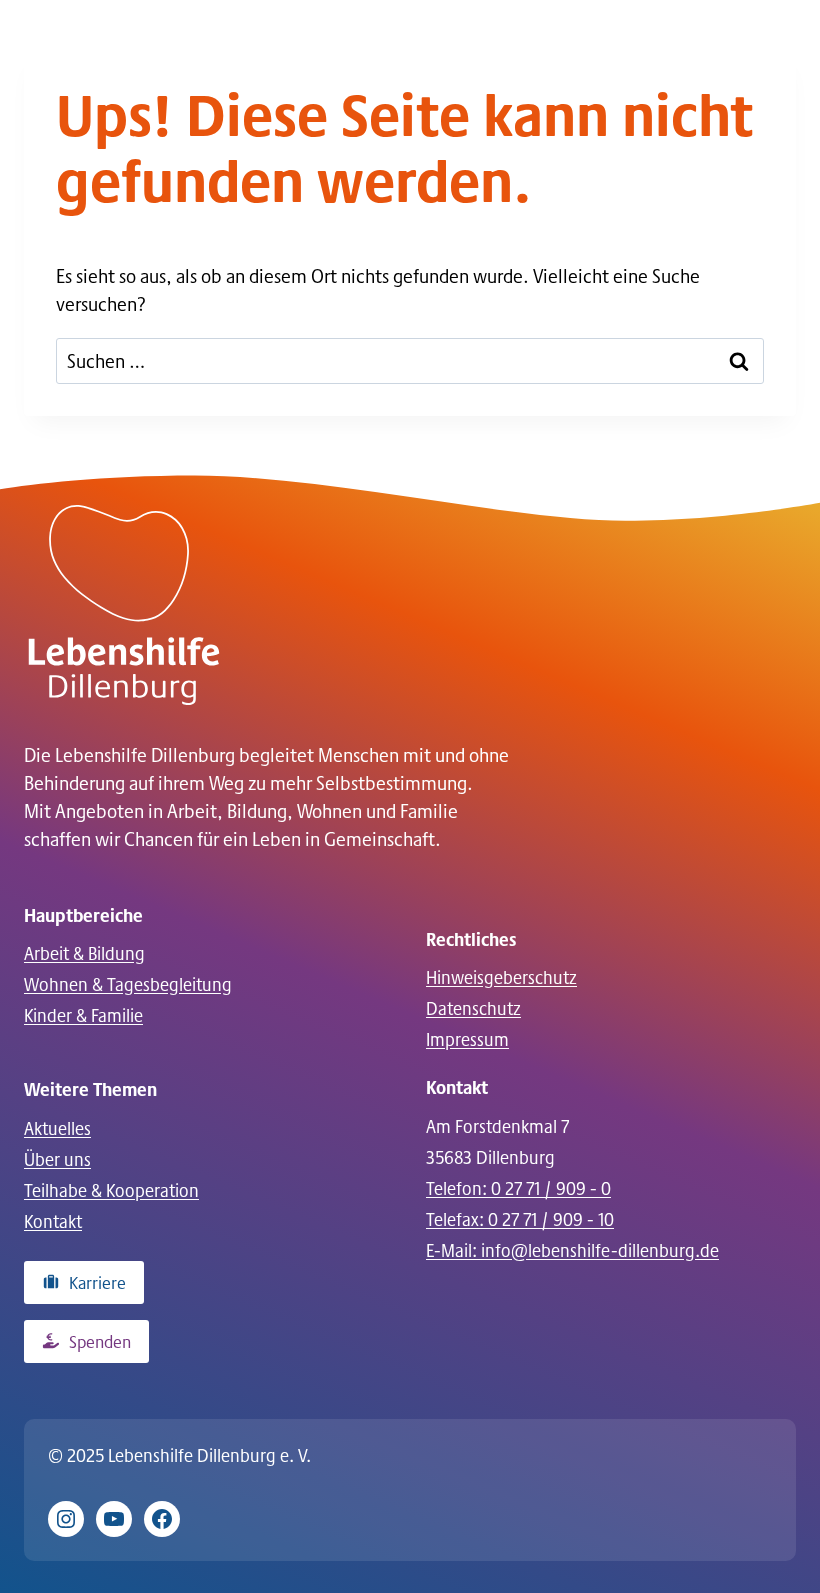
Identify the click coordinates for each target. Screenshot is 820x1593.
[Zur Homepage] (124, 605)
